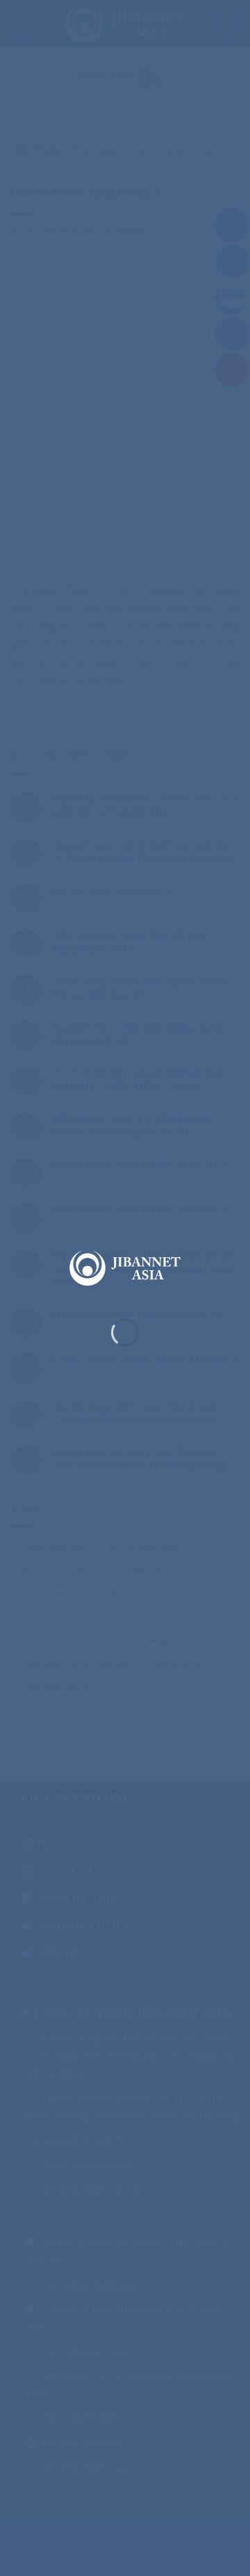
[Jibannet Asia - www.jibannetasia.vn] (125, 1268)
